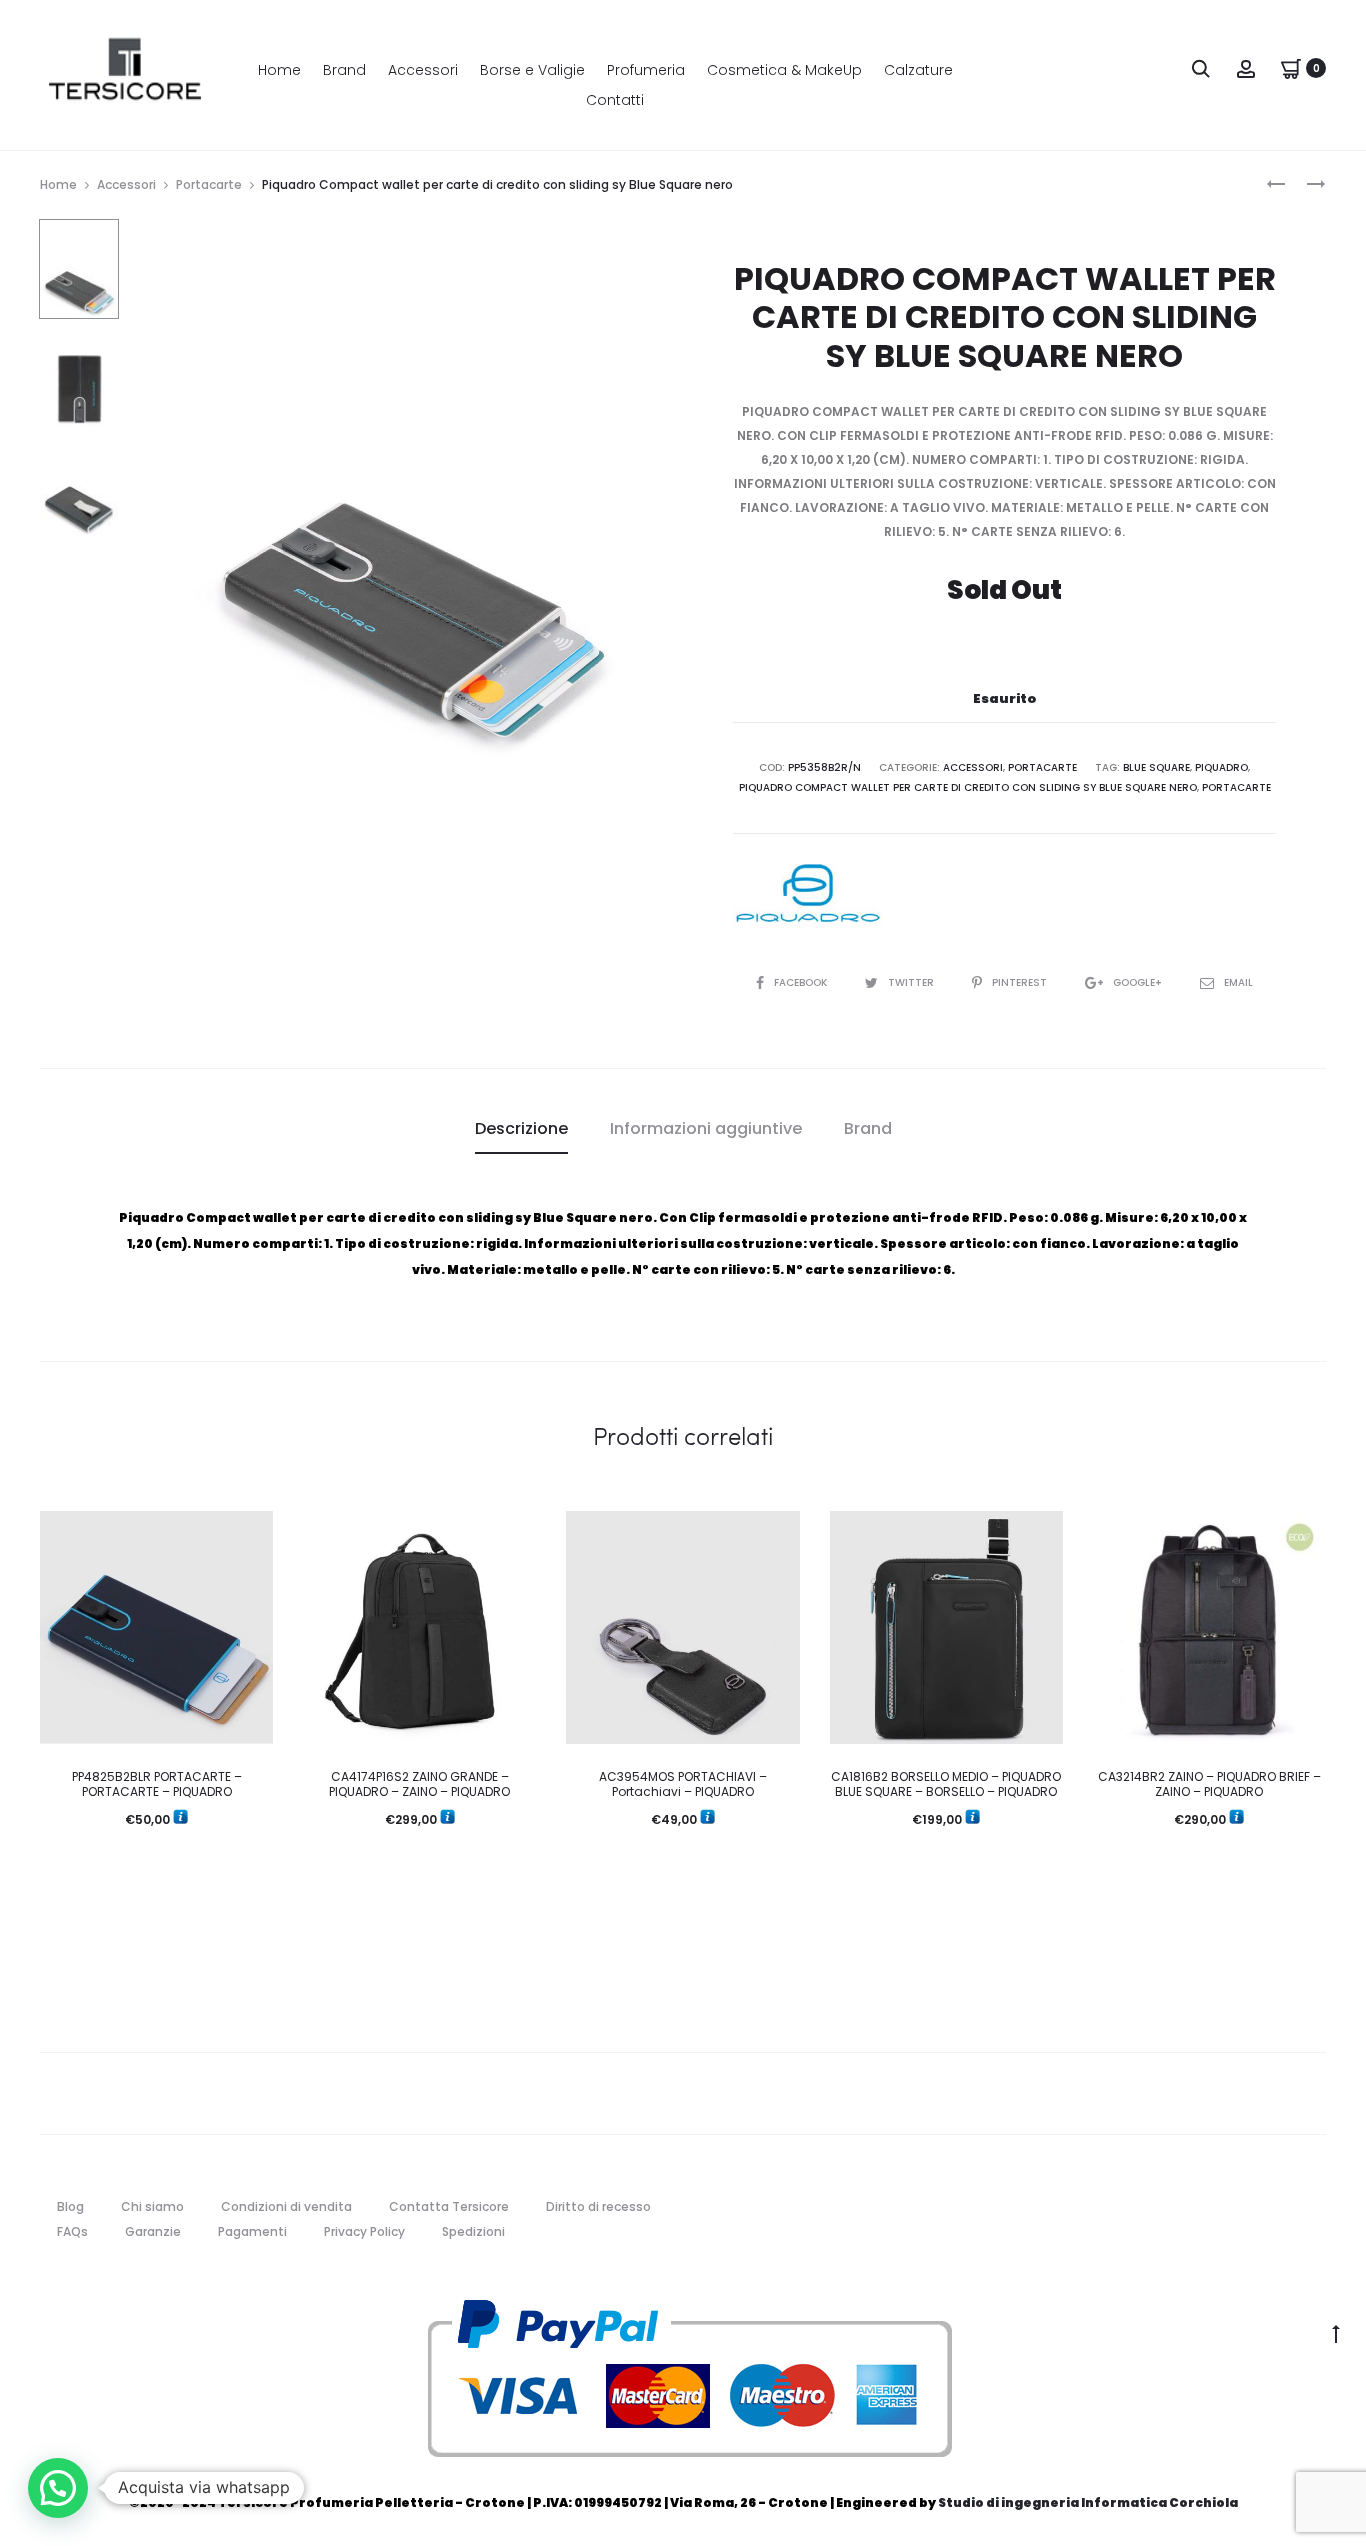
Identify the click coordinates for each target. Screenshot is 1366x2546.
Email (1238, 982)
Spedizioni (473, 2231)
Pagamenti (252, 2231)
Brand (344, 70)
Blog (70, 2206)
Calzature (918, 70)
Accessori (423, 70)
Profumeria (646, 70)
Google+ (1139, 982)
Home (279, 70)
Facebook (802, 982)
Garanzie (153, 2231)
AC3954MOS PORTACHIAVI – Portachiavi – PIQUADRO (683, 1783)
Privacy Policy (364, 2231)
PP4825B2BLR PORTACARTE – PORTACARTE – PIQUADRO (157, 1783)
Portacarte (209, 184)
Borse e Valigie (532, 70)
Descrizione (521, 1128)
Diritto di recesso (598, 2206)
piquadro (1221, 767)
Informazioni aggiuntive (706, 1128)
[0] (1291, 67)
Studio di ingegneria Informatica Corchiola (1088, 2502)
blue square (1156, 767)
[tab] (521, 1129)
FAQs (72, 2231)
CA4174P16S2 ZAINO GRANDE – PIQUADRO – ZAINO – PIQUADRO (419, 1783)
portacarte (1236, 787)
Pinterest (1021, 982)
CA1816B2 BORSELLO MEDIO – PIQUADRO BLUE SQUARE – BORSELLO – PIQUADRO (946, 1783)
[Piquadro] (808, 893)
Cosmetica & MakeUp (784, 70)
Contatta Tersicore (449, 2206)
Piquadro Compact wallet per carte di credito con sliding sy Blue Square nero (968, 787)
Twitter (912, 982)
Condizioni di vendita (286, 2206)
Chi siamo (152, 2206)
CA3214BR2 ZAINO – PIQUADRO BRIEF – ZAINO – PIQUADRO (1209, 1783)
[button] (58, 2488)
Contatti (615, 100)
